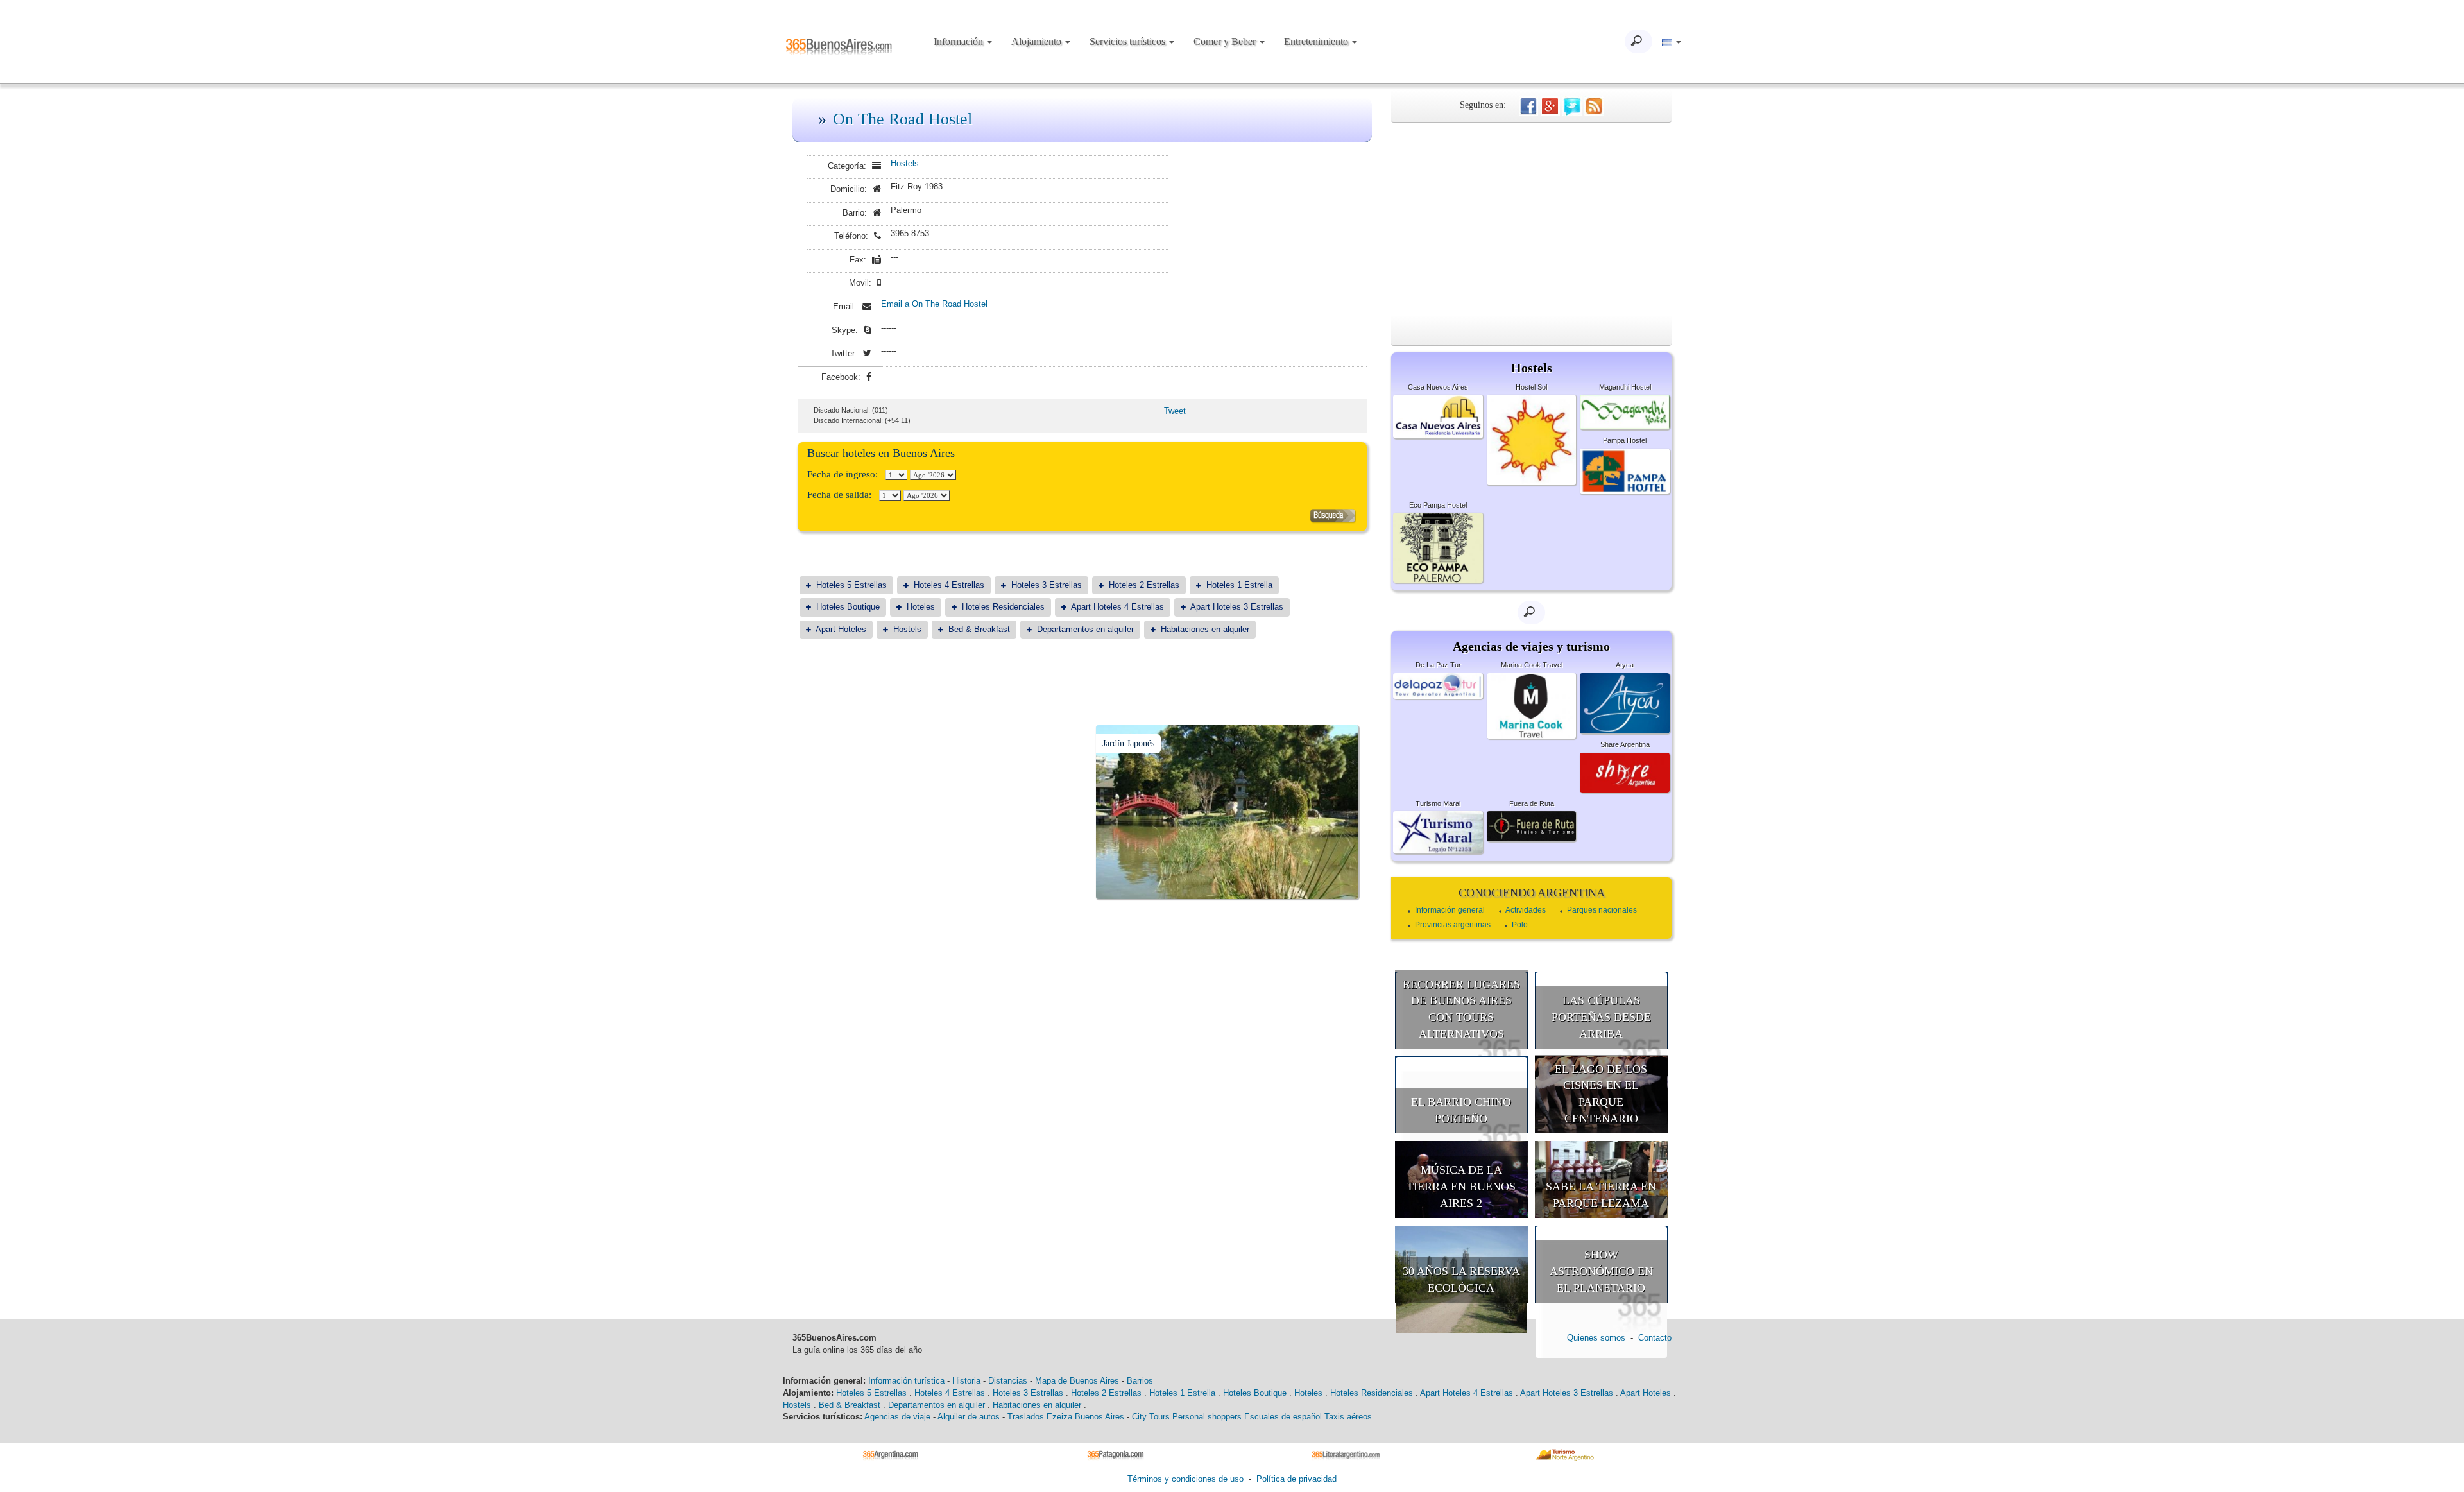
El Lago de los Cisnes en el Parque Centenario (1601, 1094)
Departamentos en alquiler (1085, 629)
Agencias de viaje (897, 1417)
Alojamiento (1038, 41)
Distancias (1008, 1381)
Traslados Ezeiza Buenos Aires (1066, 1417)
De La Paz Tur (1438, 665)
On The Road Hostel (903, 119)
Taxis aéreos (1348, 1417)
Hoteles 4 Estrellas (949, 585)
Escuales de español (1283, 1417)
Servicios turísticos (1129, 41)
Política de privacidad (1296, 1479)
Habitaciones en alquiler (1205, 629)
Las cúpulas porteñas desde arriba (1601, 1017)
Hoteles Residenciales (1003, 607)
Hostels (905, 163)
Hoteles (921, 607)
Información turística (906, 1381)
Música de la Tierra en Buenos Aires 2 (1461, 1186)
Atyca (1625, 665)
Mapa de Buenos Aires (1077, 1381)
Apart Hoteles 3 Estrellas (1237, 607)
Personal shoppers (1207, 1417)
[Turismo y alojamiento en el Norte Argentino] (1569, 1454)
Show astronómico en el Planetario (1601, 1271)
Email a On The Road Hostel (934, 304)
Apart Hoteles (841, 629)
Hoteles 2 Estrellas (1144, 585)
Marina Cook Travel (1532, 665)
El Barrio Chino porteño (1461, 1110)
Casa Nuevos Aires (1438, 387)
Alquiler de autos (969, 1417)
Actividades (1526, 910)
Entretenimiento (1317, 41)
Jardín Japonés (1128, 743)
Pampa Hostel (1625, 440)
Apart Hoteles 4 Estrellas (1117, 607)
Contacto (1655, 1338)
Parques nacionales (1602, 910)
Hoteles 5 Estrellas (851, 585)
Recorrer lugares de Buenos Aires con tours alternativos (1461, 1009)
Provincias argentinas (1453, 925)
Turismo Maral (1438, 803)
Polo (1520, 925)
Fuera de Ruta (1532, 803)
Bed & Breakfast (979, 629)
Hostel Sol (1531, 387)
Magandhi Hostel (1625, 387)
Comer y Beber (1226, 41)
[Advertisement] (1531, 219)
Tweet (1175, 411)
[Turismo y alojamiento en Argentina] (895, 1454)
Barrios (1140, 1381)
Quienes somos (1596, 1338)
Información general (1450, 910)
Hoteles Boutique (848, 607)
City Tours (1151, 1417)
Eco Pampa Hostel (1438, 505)
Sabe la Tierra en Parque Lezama (1601, 1195)
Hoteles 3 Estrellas (1047, 585)
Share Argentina (1625, 744)
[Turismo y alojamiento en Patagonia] (1120, 1454)
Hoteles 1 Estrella (1239, 585)
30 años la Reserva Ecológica (1461, 1280)
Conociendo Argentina (1532, 893)
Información (960, 41)
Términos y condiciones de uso (1185, 1479)
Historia (966, 1381)
